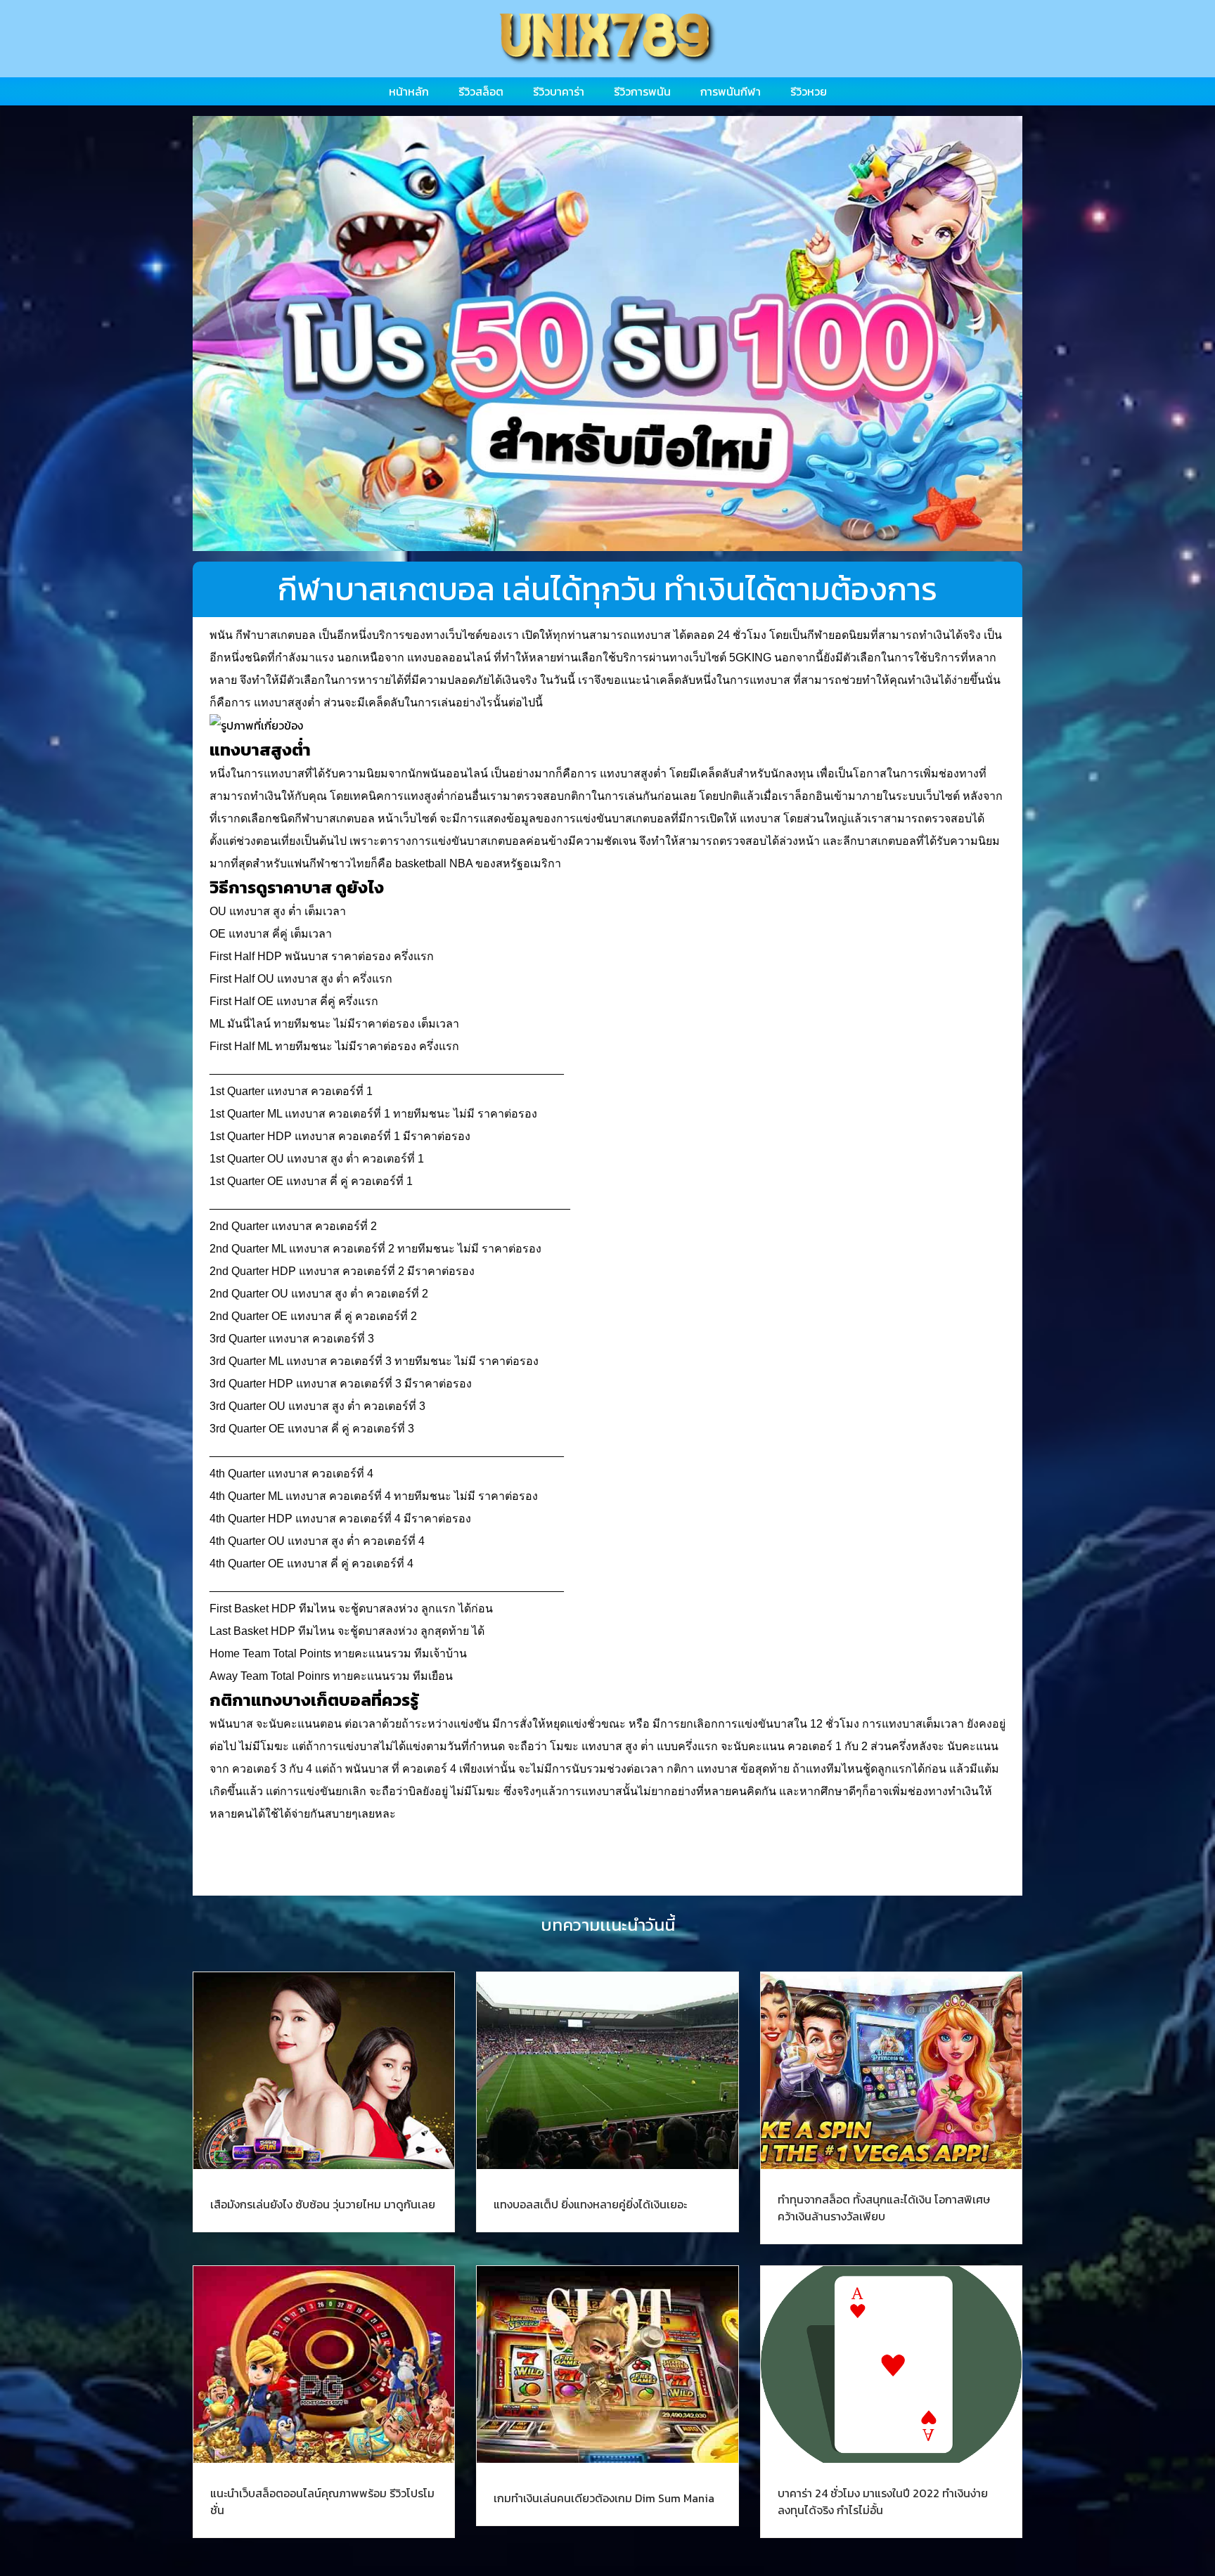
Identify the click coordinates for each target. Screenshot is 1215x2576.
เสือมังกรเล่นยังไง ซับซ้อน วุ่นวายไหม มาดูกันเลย (323, 2204)
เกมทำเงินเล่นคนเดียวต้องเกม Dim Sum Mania (604, 2498)
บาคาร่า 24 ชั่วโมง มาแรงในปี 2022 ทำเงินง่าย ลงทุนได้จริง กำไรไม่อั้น (883, 2501)
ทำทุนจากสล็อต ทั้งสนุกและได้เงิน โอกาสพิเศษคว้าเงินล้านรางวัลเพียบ (884, 2208)
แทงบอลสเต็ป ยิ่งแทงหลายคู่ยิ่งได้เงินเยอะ (590, 2204)
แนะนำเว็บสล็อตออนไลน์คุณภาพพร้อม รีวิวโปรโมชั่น (322, 2501)
